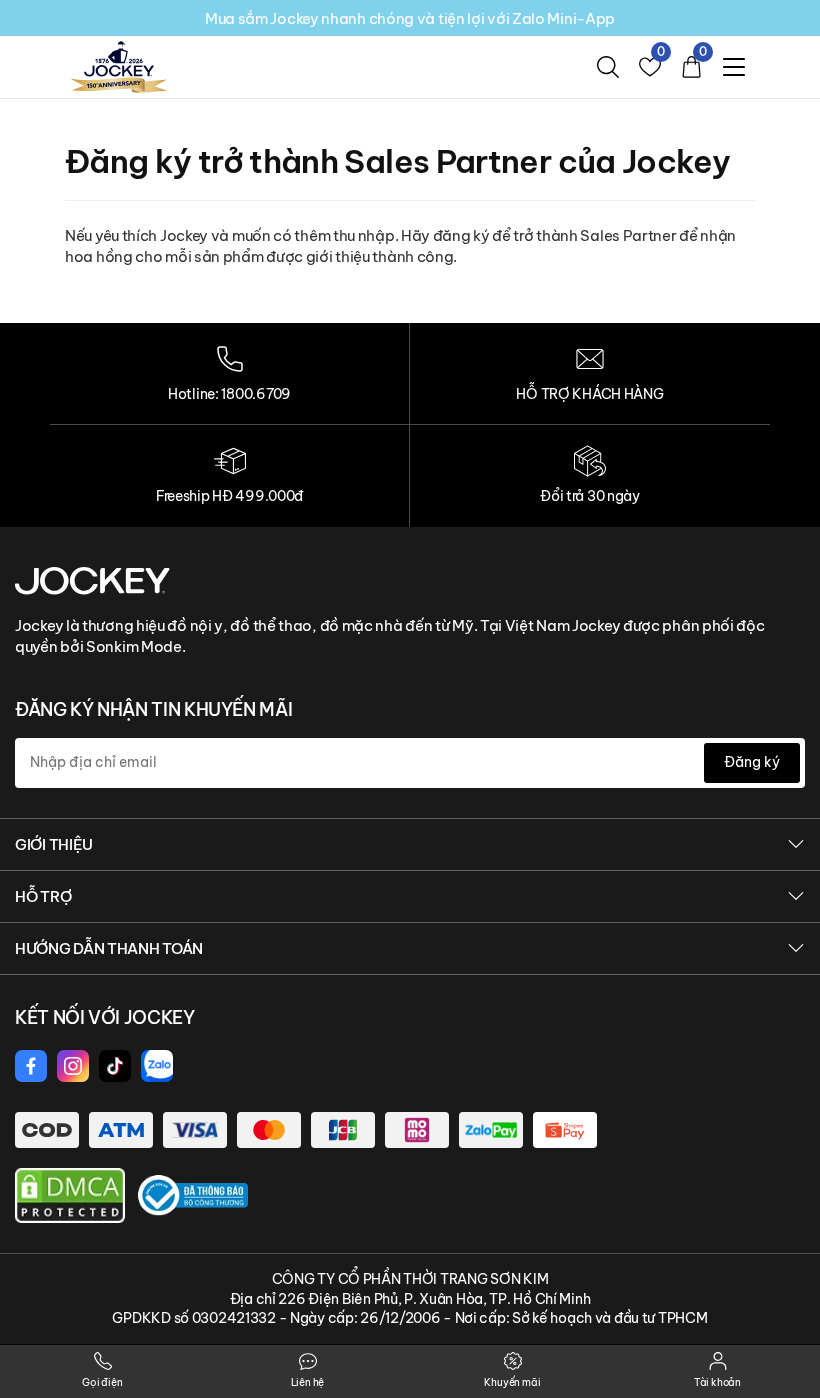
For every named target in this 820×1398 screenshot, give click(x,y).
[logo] (119, 66)
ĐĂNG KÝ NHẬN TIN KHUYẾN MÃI (153, 709)
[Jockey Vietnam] (92, 580)
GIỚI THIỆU (54, 844)
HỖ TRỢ (43, 896)
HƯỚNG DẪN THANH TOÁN (109, 948)
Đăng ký (752, 762)
